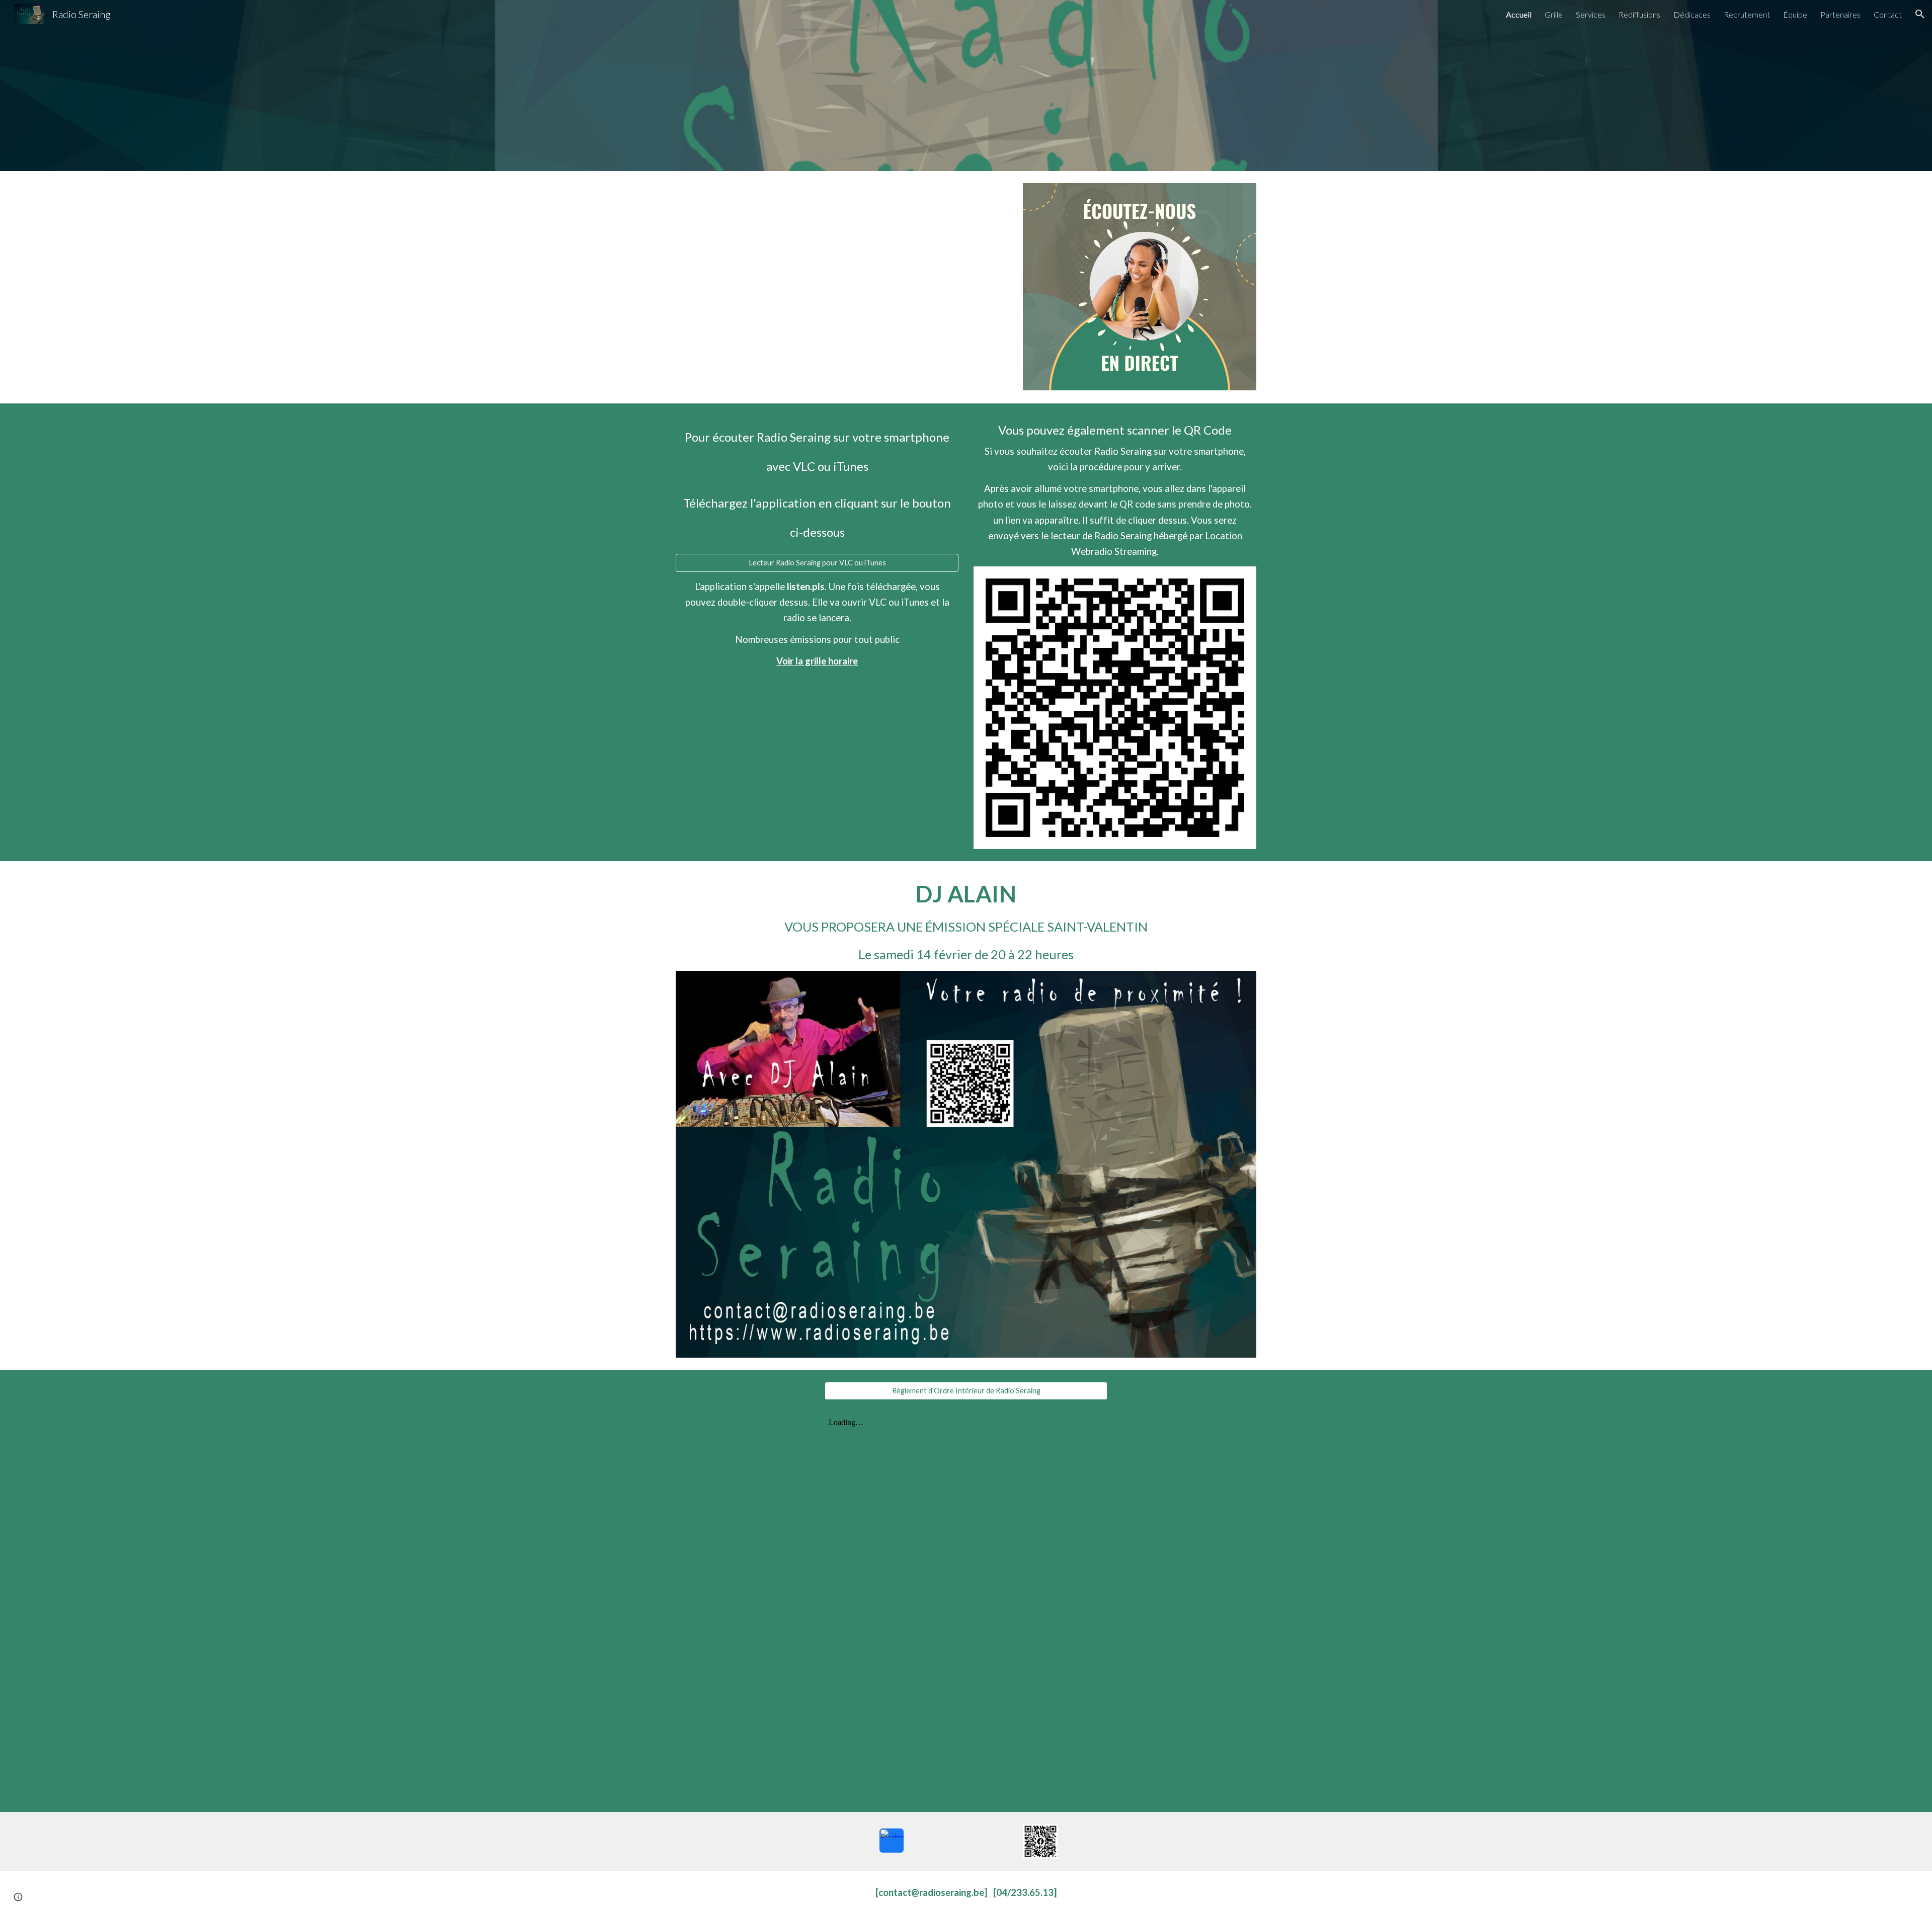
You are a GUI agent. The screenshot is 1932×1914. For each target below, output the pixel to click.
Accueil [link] (1519, 14)
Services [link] (1591, 14)
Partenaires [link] (1840, 14)
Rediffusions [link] (1639, 14)
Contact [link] (1888, 14)
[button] (1920, 14)
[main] (817, 484)
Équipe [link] (1795, 14)
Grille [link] (1554, 14)
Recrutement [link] (1747, 14)
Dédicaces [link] (1692, 14)
